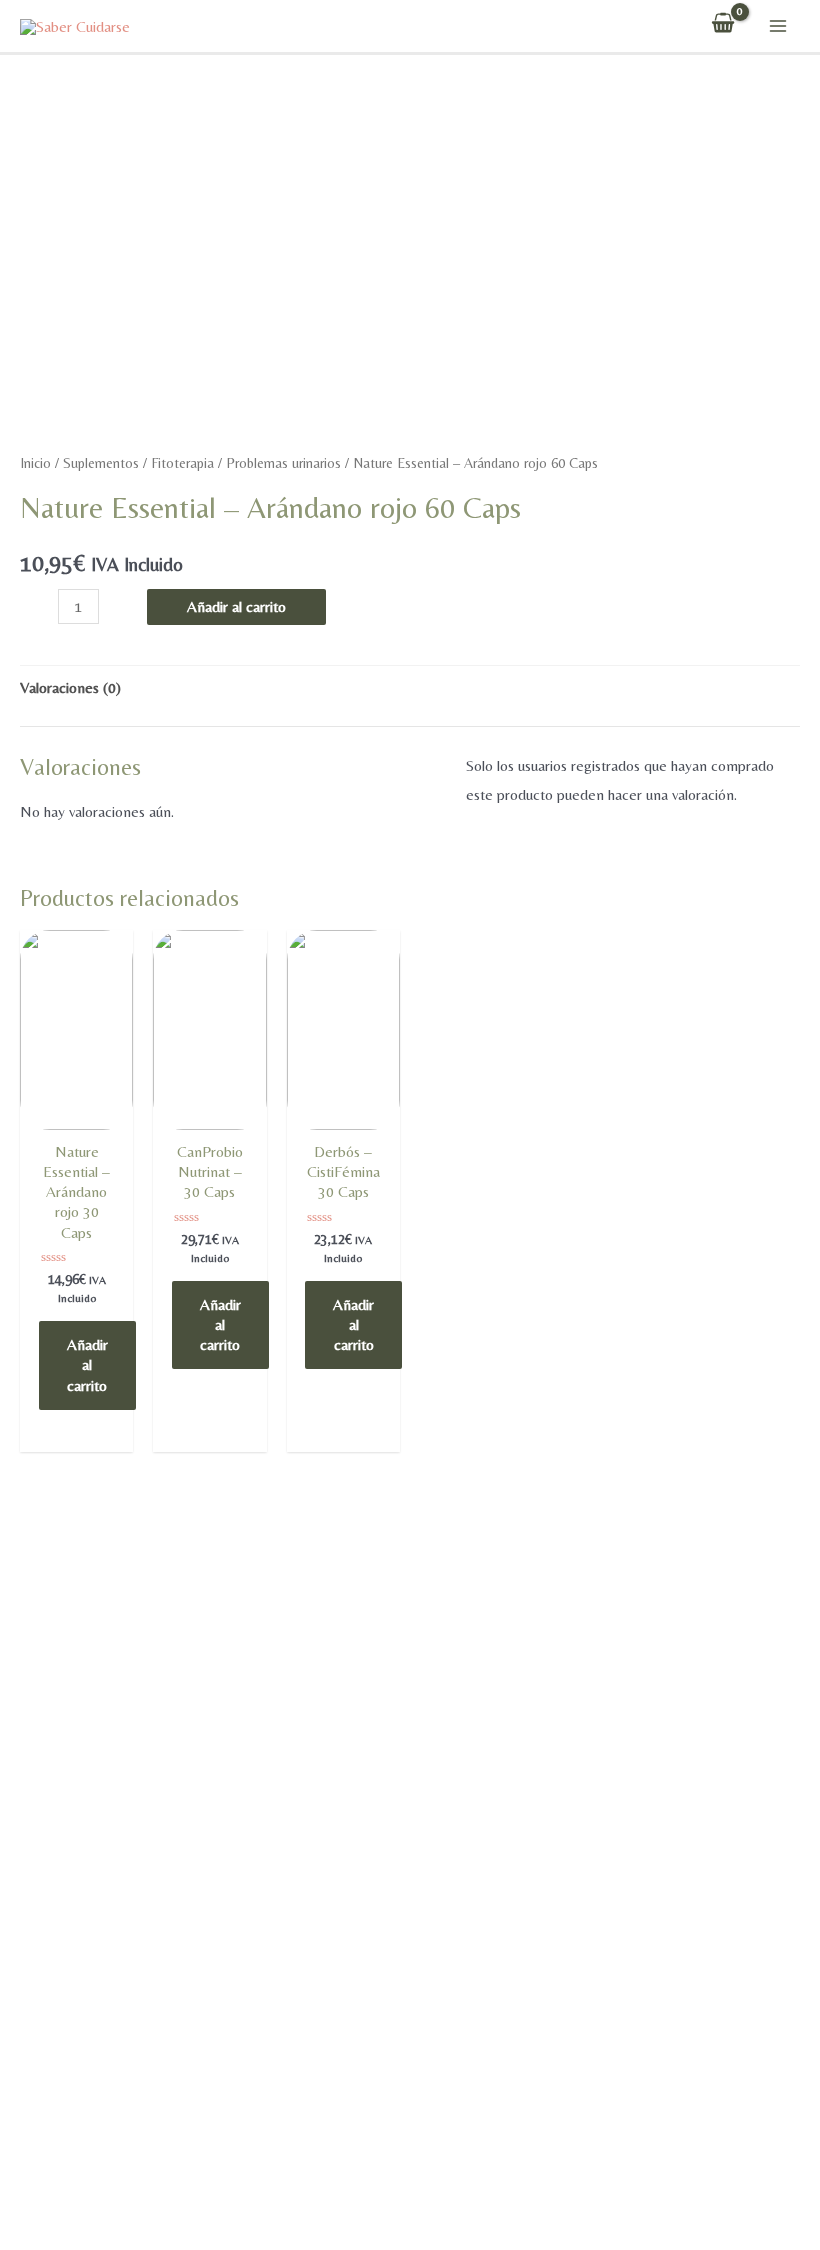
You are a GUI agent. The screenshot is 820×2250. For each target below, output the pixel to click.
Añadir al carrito (236, 606)
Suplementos (101, 463)
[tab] (70, 688)
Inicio (35, 463)
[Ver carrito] (723, 26)
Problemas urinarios (283, 463)
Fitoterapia (182, 463)
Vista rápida (77, 1124)
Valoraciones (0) (70, 687)
